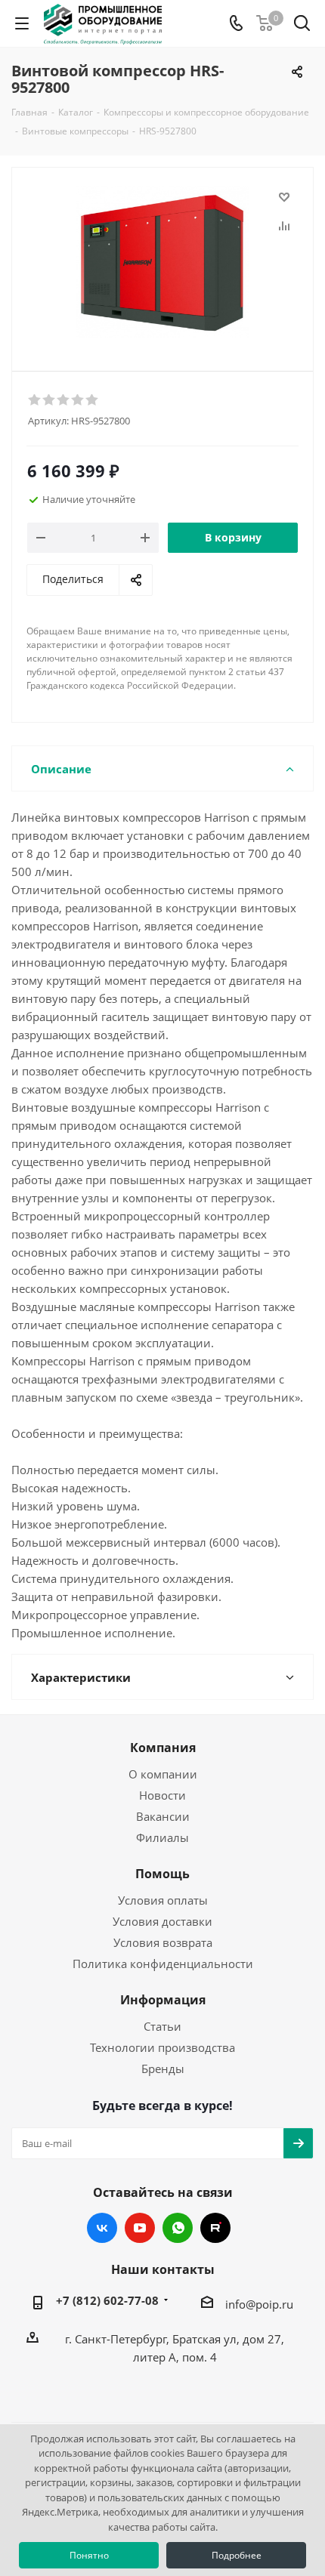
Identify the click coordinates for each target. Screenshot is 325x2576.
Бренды (163, 2069)
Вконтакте (102, 2228)
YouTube (140, 2228)
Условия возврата (163, 1942)
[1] (35, 400)
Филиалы (162, 1837)
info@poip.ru (259, 2304)
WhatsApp (178, 2228)
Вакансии (163, 1816)
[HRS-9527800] (162, 262)
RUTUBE (215, 2228)
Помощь (162, 1874)
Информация (163, 2000)
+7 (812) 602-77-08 (107, 2300)
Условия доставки (162, 1921)
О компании (163, 1774)
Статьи (162, 2026)
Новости (162, 1795)
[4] (78, 400)
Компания (163, 1748)
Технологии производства (162, 2047)
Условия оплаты (163, 1900)
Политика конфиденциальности (163, 1964)
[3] (64, 400)
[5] (93, 400)
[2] (50, 400)
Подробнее (237, 2555)
